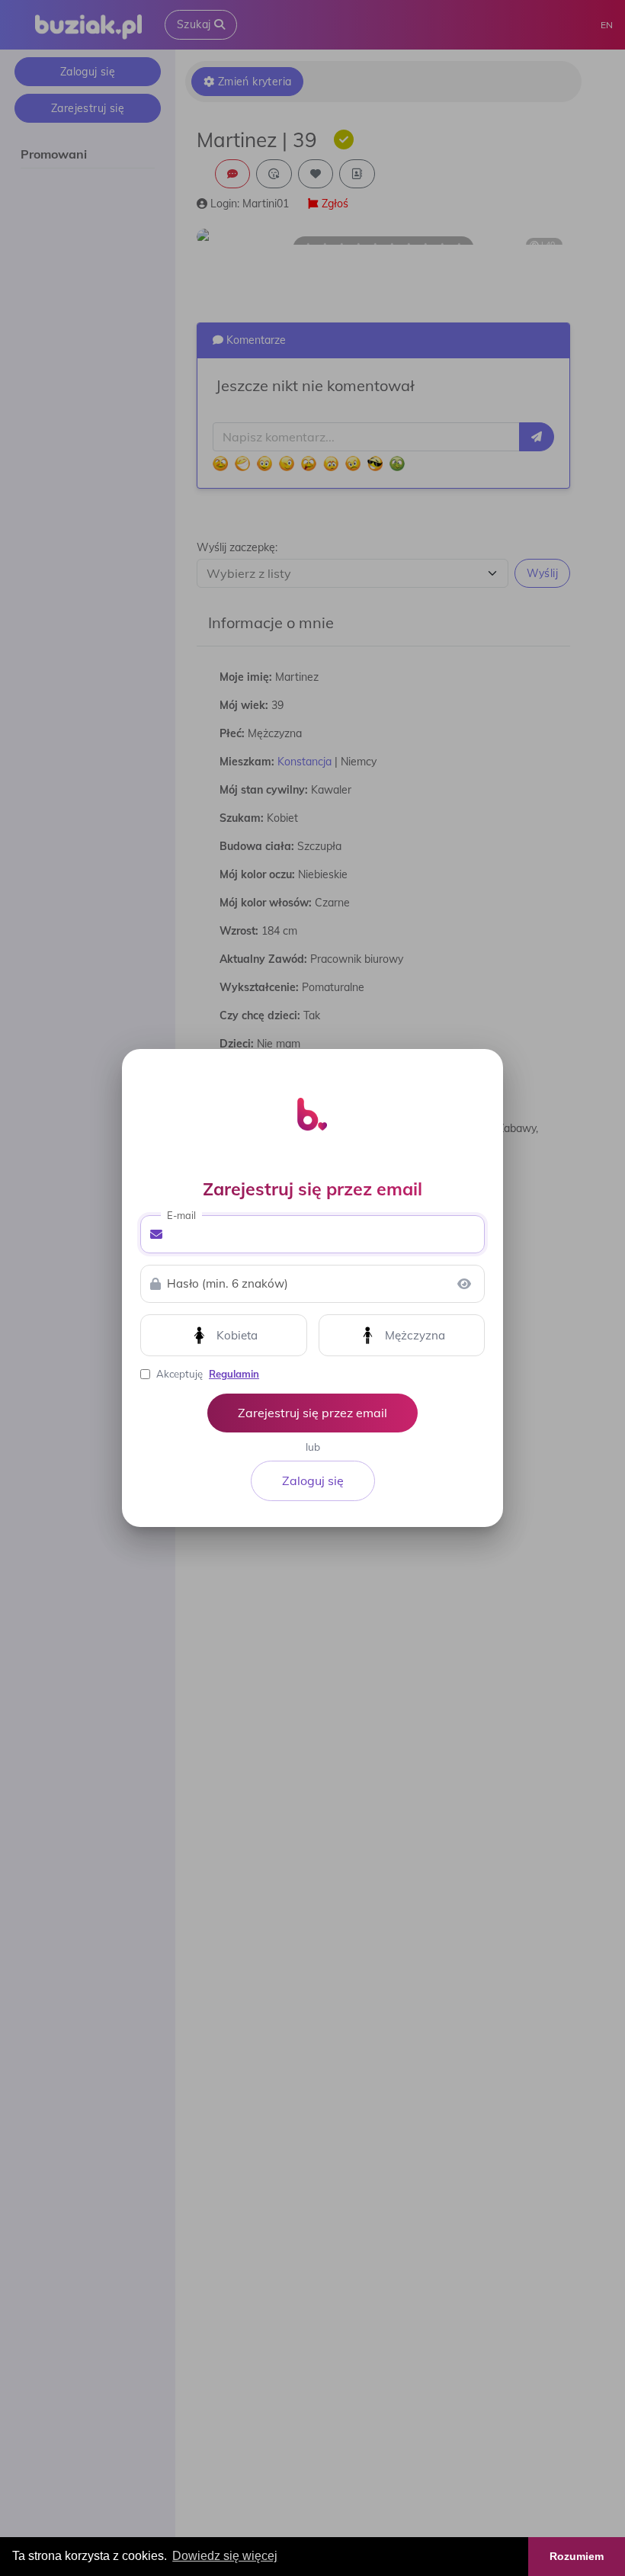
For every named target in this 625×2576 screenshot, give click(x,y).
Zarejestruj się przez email (312, 1413)
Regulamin (234, 1374)
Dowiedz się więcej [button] (225, 2556)
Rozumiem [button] (577, 2556)
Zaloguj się (313, 1480)
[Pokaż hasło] (464, 1284)
